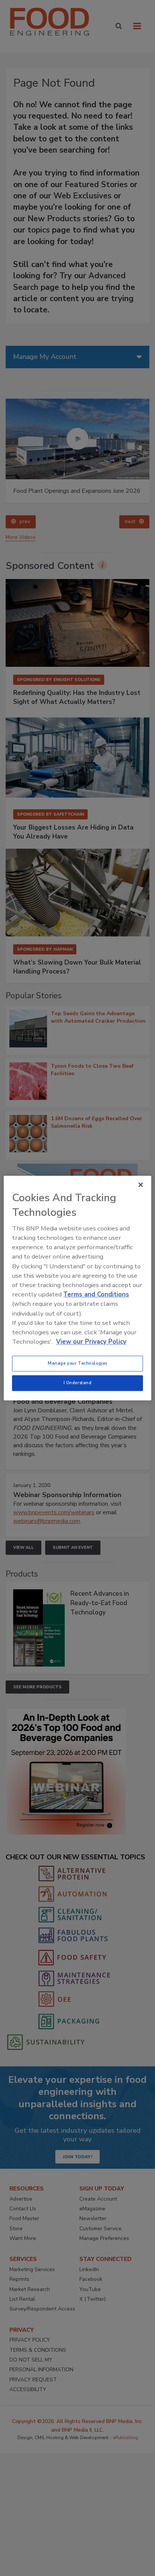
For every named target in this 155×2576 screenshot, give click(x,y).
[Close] (141, 1185)
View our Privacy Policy (91, 1342)
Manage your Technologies (77, 1363)
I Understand (78, 1383)
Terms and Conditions (96, 1294)
